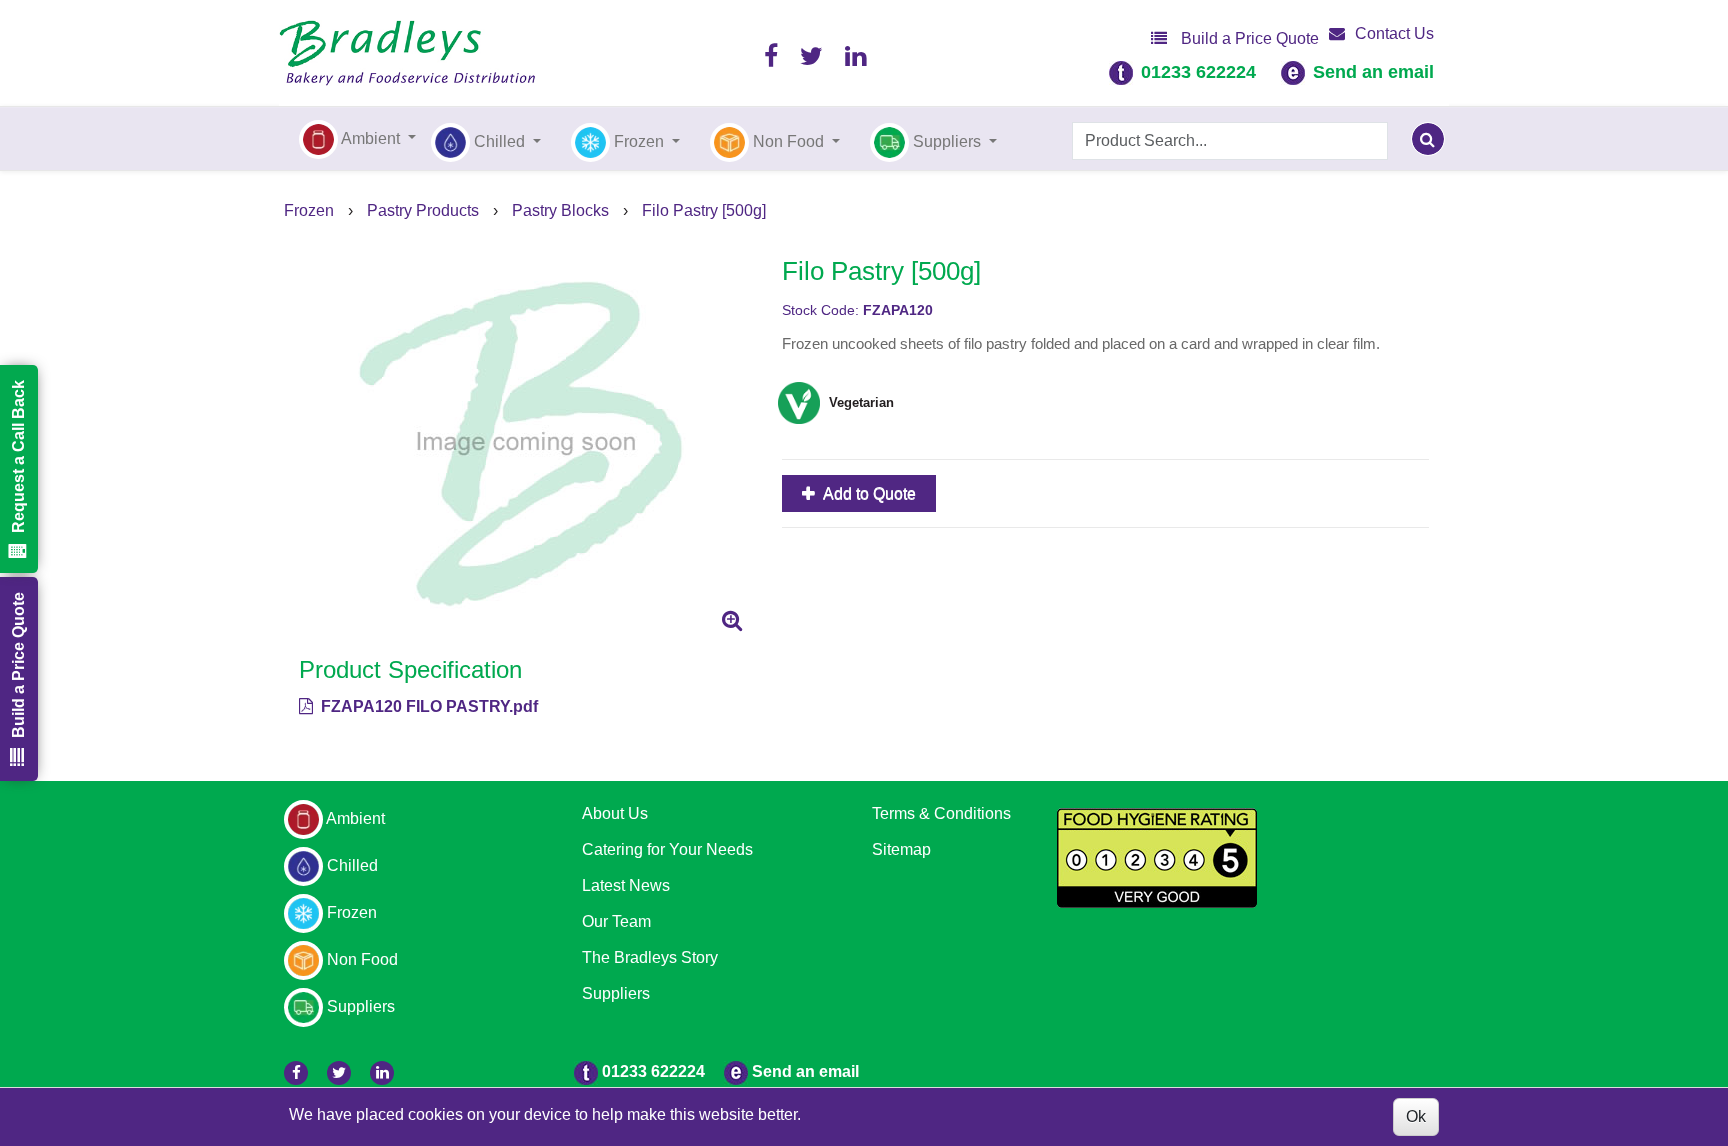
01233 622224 (1198, 72)
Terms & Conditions (941, 813)
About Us (615, 813)
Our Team (616, 921)
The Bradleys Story (650, 957)
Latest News (626, 885)
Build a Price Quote (1248, 38)
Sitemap (901, 849)
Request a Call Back (18, 456)
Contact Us (1394, 33)
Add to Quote (868, 493)
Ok (1416, 1116)
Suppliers (616, 993)
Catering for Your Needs (667, 849)
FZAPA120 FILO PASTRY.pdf (427, 706)
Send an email (1373, 72)
